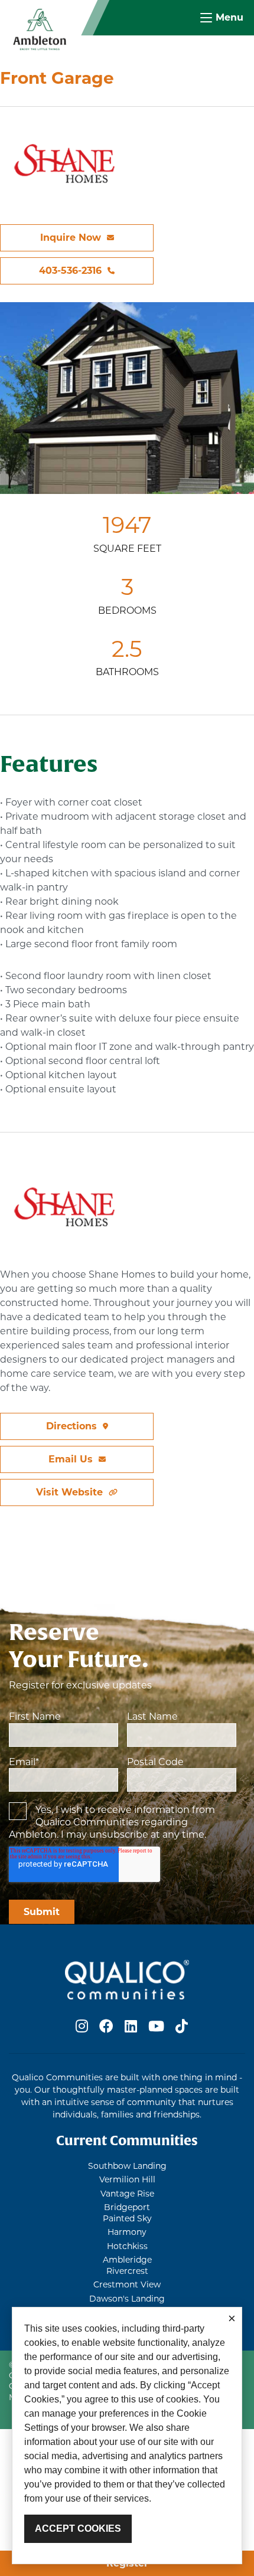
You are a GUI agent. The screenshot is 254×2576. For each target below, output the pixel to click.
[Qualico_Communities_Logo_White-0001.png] (127, 1979)
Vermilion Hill (127, 2179)
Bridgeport (127, 2207)
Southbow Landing (127, 2166)
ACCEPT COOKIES (78, 2528)
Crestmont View (127, 2284)
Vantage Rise (127, 2194)
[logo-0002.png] (40, 29)
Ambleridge (127, 2260)
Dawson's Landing (127, 2299)
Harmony (127, 2232)
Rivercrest (127, 2271)
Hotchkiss (127, 2246)
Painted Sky (127, 2218)
